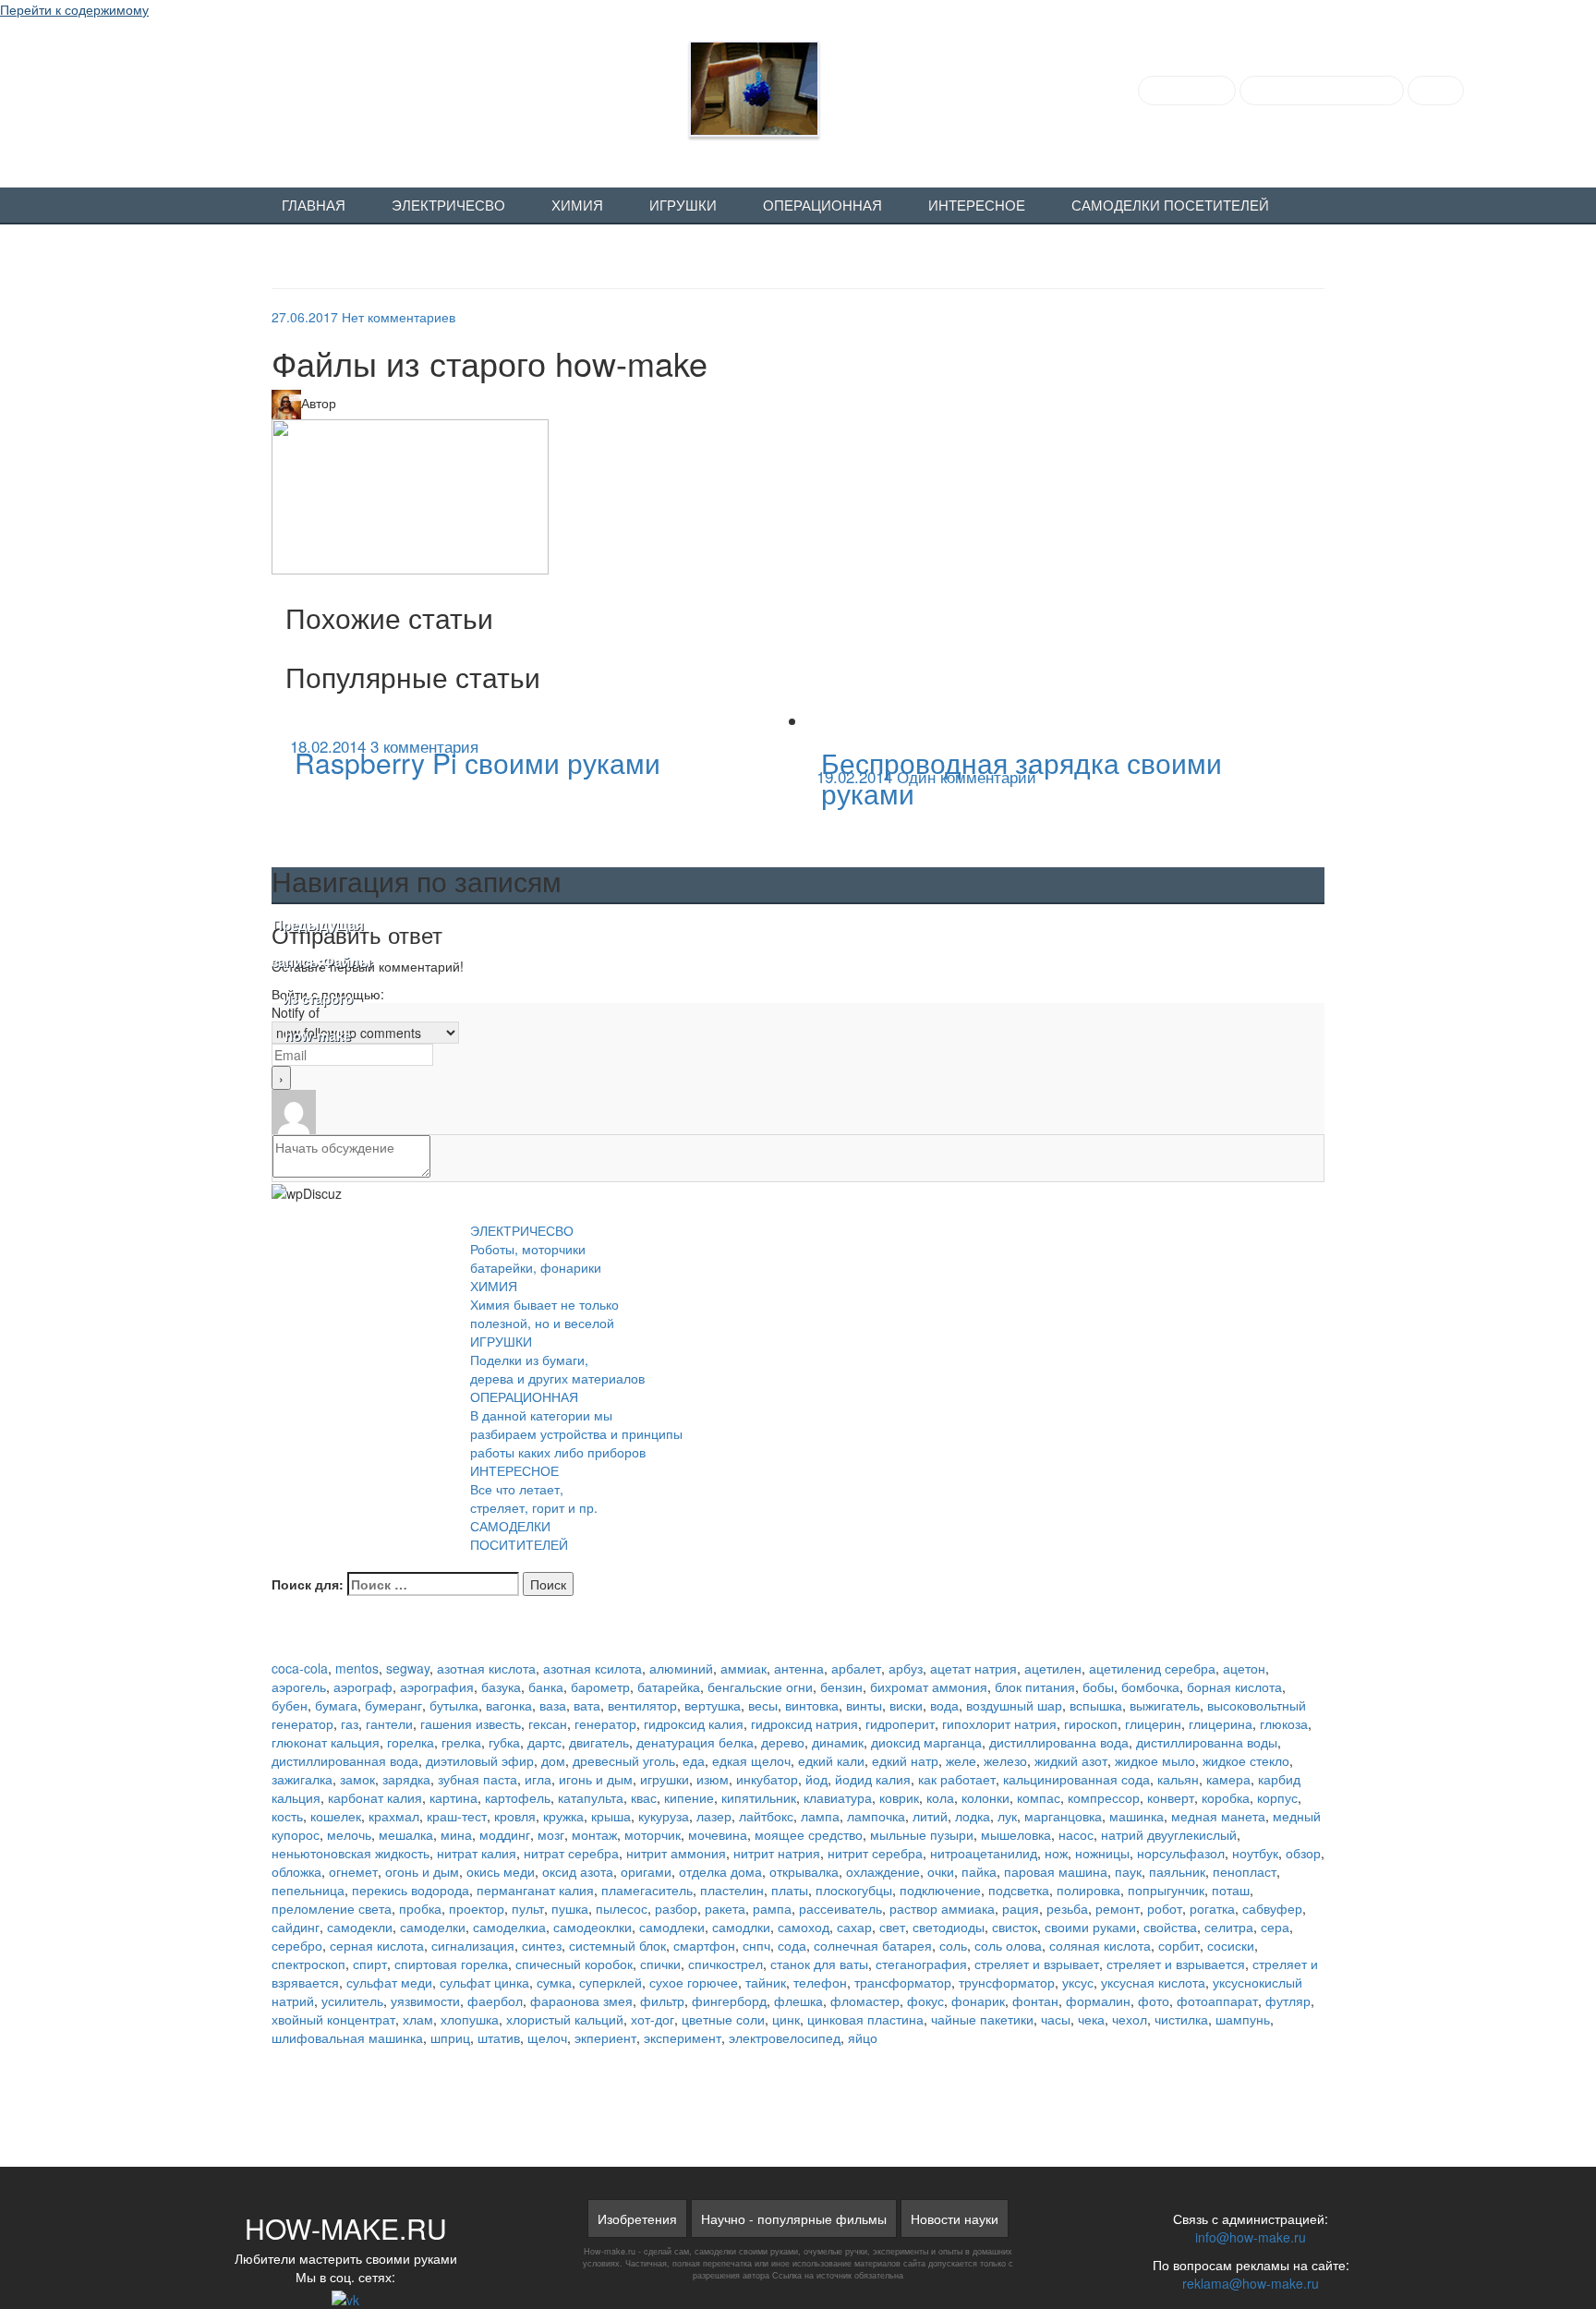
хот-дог (653, 2019)
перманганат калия (535, 1890)
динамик (838, 1742)
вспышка (1096, 1705)
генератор (605, 1723)
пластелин (732, 1890)
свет (892, 1927)
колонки (985, 1797)
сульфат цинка (484, 1982)
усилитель (352, 2001)
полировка (1088, 1890)
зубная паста (478, 1779)
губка (504, 1742)
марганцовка (1063, 1816)
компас (1039, 1797)
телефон (820, 1982)
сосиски (1231, 1945)
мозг (551, 1834)
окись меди (501, 1871)
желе (961, 1760)
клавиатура (838, 1797)
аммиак (744, 1668)
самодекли (360, 1927)
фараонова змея (581, 2001)
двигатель (599, 1742)
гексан (548, 1723)
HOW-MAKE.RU (244, 85)
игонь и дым (596, 1779)
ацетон (1244, 1668)
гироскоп (1091, 1723)
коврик (899, 1797)
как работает (957, 1779)
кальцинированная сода (1076, 1779)
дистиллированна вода (1059, 1742)
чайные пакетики (982, 2019)
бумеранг (393, 1705)
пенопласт (1245, 1871)
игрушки (665, 1779)
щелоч (547, 2037)
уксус (1078, 1982)
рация (1021, 1908)
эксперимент (683, 2037)
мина (456, 1834)
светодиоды (949, 1927)
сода (792, 1945)
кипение (689, 1797)
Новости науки (955, 2218)
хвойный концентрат (333, 2019)
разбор (676, 1908)
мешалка (406, 1834)
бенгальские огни (760, 1686)
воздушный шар (1014, 1705)
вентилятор (642, 1705)
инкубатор (767, 1779)
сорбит (1179, 1945)
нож (1056, 1853)
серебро (297, 1945)
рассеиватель (840, 1908)
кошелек (336, 1816)
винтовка (812, 1705)
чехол (1130, 2019)
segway (408, 1668)
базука (501, 1686)
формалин (1098, 2001)
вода (944, 1705)
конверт (1171, 1797)
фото (1154, 2001)
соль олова (1008, 1945)
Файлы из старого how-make (318, 981)
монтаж (594, 1834)
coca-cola (300, 1668)
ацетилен (1053, 1668)
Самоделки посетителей (1170, 206)
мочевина (718, 1834)
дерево (783, 1742)
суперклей (611, 1982)
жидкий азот (1071, 1760)
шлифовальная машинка (347, 2037)
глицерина (1221, 1723)
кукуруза (664, 1816)
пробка (420, 1908)
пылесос (622, 1908)
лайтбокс (766, 1816)
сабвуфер (1272, 1908)
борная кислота (1234, 1686)
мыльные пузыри (922, 1834)
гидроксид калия (694, 1723)
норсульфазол (1181, 1853)
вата (587, 1705)
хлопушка (470, 2019)
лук (1007, 1816)
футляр (1288, 2001)
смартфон (704, 1945)
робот (1165, 1908)
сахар (854, 1927)
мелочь (349, 1834)
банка (546, 1686)
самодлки (741, 1927)
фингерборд (729, 2001)
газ (350, 1723)
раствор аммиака (942, 1908)
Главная (314, 206)
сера (1275, 1927)
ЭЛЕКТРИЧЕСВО (448, 206)
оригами (646, 1871)
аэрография (437, 1686)
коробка (1226, 1797)
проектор (477, 1908)
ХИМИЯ (577, 206)
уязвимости (425, 2001)
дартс (544, 1742)
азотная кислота (486, 1668)
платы (790, 1890)
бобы (1098, 1686)
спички (660, 1964)
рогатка (1212, 1908)
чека (1091, 2019)
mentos (357, 1668)
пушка (570, 1908)
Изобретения (637, 2218)
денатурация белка (695, 1742)
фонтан (1035, 2001)
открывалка (804, 1871)
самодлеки (672, 1927)
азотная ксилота (592, 1668)
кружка (563, 1816)
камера (1228, 1779)
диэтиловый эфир (480, 1760)
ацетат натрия (973, 1668)
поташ (1231, 1890)
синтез (542, 1945)
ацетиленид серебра (1152, 1668)
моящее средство (809, 1834)
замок (357, 1779)
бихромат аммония (929, 1686)
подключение (940, 1890)
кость (287, 1816)
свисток (1015, 1927)
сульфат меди (389, 1982)
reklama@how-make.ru (1251, 2283)
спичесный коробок (574, 1964)
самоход (804, 1927)
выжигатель (1165, 1705)
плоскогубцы (854, 1890)
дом (553, 1760)
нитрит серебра (875, 1853)
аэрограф (363, 1686)
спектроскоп (308, 1964)
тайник (766, 1982)
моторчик (653, 1834)
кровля (515, 1816)
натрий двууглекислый (1169, 1834)
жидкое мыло (1155, 1760)
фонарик (978, 2001)
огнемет (353, 1871)
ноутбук (1255, 1853)
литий (930, 1816)
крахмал (394, 1816)
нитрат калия (477, 1853)
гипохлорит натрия (999, 1723)
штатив (499, 2037)
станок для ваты (819, 1964)
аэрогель (299, 1686)
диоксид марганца (926, 1742)
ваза (553, 1705)
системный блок (617, 1945)
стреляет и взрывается (1176, 1964)
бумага (336, 1705)
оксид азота (578, 1871)
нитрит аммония (676, 1853)
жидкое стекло (1246, 1760)
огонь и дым (422, 1871)
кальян (1178, 1779)
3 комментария (424, 746)
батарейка (669, 1686)
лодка (973, 1816)
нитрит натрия (777, 1853)
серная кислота (377, 1945)
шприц (450, 2037)
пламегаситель (647, 1890)
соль (953, 1945)
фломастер (865, 2001)
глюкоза (1284, 1723)
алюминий (681, 1668)
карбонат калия (375, 1797)
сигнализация (473, 1945)
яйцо (863, 2037)
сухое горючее (694, 1982)
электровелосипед (785, 2037)
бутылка (454, 1705)
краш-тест (457, 1816)
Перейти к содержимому (74, 9)
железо (1005, 1760)
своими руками (1090, 1927)
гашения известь (471, 1723)
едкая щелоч (751, 1760)
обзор (1303, 1853)
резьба (1067, 1908)
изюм (713, 1779)
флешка (798, 2001)
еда (694, 1760)
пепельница (308, 1890)
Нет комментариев (399, 317)
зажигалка (302, 1779)
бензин (841, 1686)
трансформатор (903, 1982)
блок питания (1035, 1686)
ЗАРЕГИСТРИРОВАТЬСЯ (1322, 91)
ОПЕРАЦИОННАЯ (822, 206)
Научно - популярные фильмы (794, 2218)
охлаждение (883, 1871)
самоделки (433, 1927)
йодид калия (873, 1779)
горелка (411, 1742)
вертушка (713, 1705)
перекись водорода (411, 1890)
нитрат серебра (571, 1853)
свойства (1170, 1927)
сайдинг (296, 1927)
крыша (611, 1816)
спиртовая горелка (451, 1964)
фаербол (495, 2001)
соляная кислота (1100, 1945)
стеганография (921, 1964)
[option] (535, 760)
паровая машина (1056, 1871)
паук (1128, 1871)
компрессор (1104, 1797)
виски (906, 1705)
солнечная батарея (873, 1945)
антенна (799, 1668)
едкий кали (831, 1760)
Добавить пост (1187, 91)
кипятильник (759, 1797)
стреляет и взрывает (1037, 1964)
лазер (714, 1816)
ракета (725, 1908)
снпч (756, 1945)
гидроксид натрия (804, 1723)
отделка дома (720, 1871)
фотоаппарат (1217, 2001)
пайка (979, 1871)
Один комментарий (967, 776)
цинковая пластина (865, 2019)
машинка (1137, 1816)
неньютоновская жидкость (351, 1853)
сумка (554, 1982)
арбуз (906, 1668)
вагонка (509, 1705)
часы (1056, 2019)
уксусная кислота (1153, 1982)
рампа (772, 1908)
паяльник (1177, 1871)
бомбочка (1150, 1686)
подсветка (1019, 1890)
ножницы (1102, 1853)
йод (816, 1779)
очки (941, 1871)
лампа (820, 1816)
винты (864, 1705)
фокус (925, 2001)
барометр (600, 1686)
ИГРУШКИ (683, 206)
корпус (1277, 1797)
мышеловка (1016, 1834)
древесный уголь (624, 1760)
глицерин (1153, 1723)
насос (1076, 1834)
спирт (370, 1964)
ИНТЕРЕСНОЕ (977, 206)
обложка (296, 1871)
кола (940, 1797)
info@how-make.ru (1251, 2237)
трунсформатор (1007, 1982)
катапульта (591, 1797)
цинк (786, 2019)
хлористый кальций (565, 2019)
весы (763, 1705)
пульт (528, 1908)
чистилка (1181, 2019)
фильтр (662, 2001)
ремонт (1118, 1908)
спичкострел (725, 1964)
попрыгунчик (1166, 1890)
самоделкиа (509, 1927)
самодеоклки (592, 1927)
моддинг (505, 1834)
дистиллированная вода (345, 1760)
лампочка (876, 1816)
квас (644, 1797)
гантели (389, 1723)
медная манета (1218, 1816)
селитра (1229, 1927)
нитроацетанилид (984, 1853)
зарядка (406, 1779)
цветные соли (723, 2019)
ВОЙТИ (1436, 91)
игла (538, 1779)
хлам (418, 2019)
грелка (461, 1742)
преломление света (332, 1908)
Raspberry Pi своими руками (478, 762)
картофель (518, 1797)
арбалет (856, 1668)
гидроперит (900, 1723)
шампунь (1243, 2019)
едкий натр (905, 1760)
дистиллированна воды (1207, 1742)
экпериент (605, 2037)
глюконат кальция (326, 1742)
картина (453, 1797)
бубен (290, 1705)
